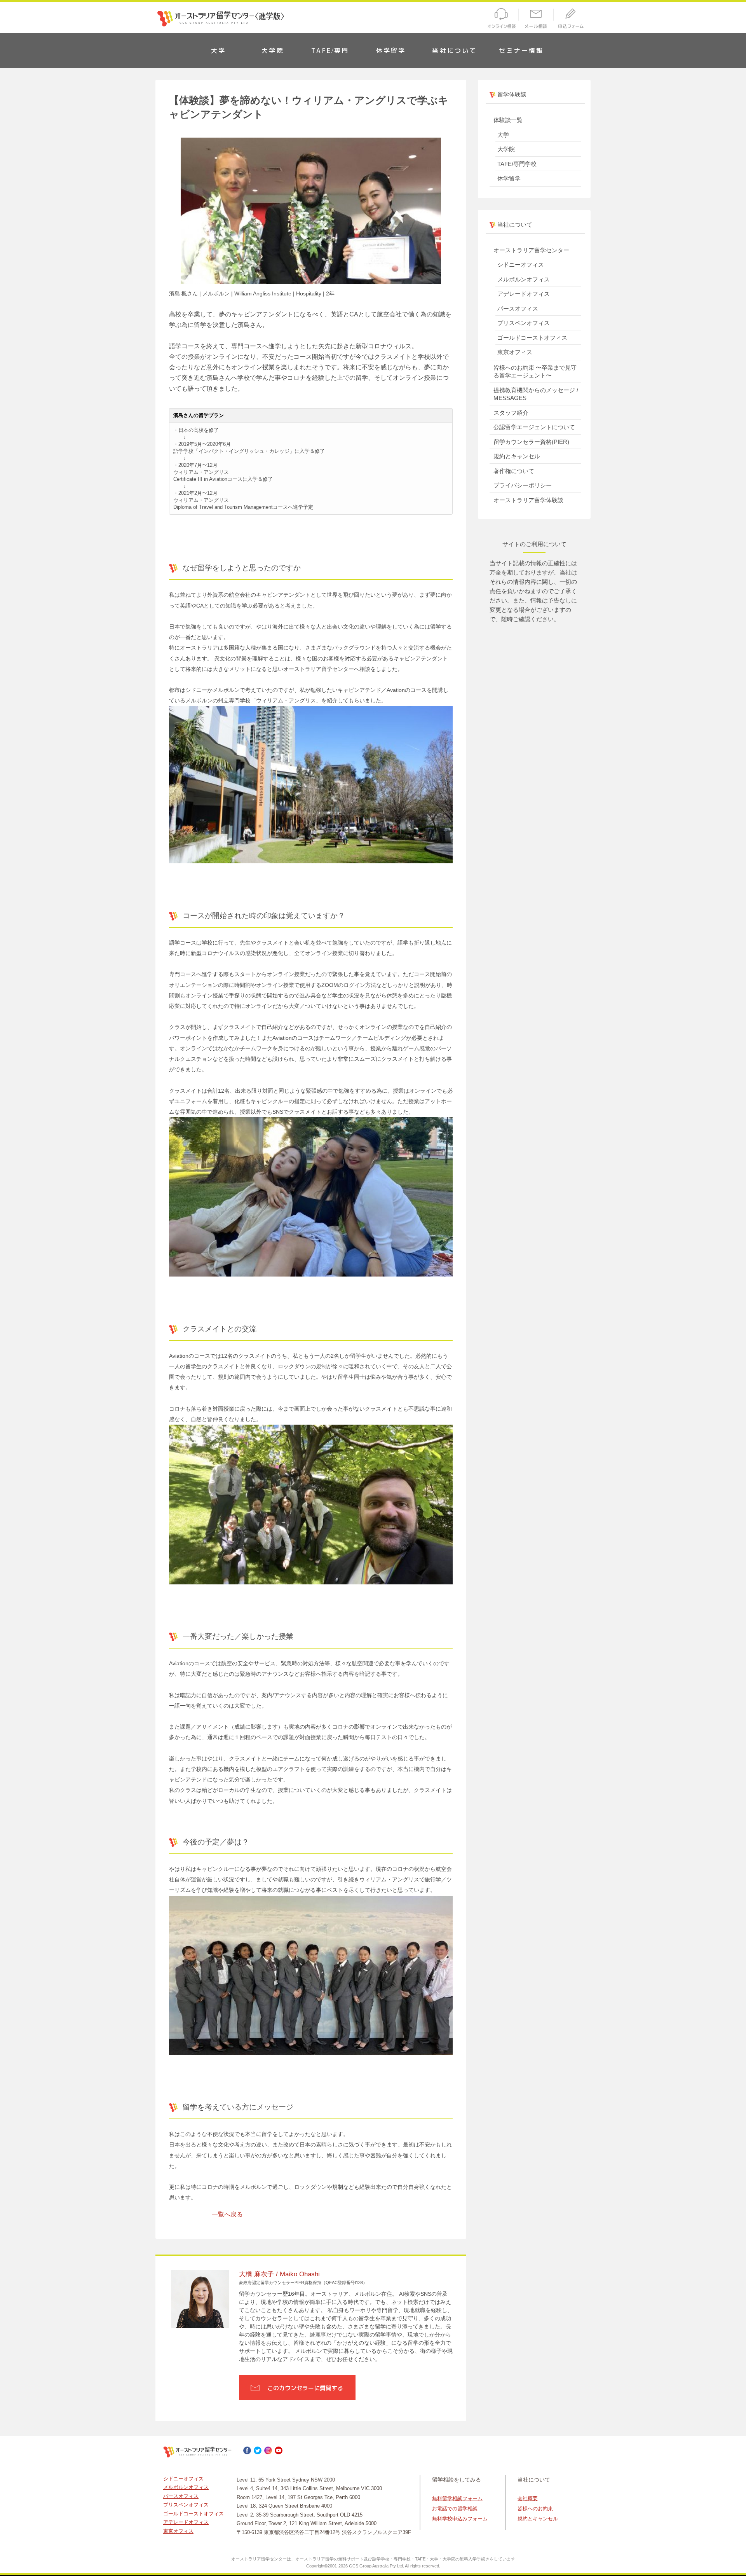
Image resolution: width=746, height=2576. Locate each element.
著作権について (514, 471)
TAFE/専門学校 (517, 164)
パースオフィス (518, 308)
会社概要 (528, 2498)
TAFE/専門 (330, 51)
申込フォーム (573, 20)
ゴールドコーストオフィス (532, 338)
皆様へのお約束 (535, 2509)
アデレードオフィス (524, 294)
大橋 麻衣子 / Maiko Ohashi (279, 2274)
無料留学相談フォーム (457, 2498)
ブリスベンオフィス (524, 323)
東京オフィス (515, 352)
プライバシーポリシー (523, 485)
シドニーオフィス (521, 265)
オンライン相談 (500, 20)
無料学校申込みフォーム (460, 2519)
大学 (218, 51)
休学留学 (391, 51)
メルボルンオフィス (524, 279)
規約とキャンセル (517, 456)
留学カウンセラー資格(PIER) (531, 442)
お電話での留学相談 (455, 2509)
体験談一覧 (508, 120)
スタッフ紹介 (511, 413)
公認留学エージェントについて (534, 427)
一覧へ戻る (227, 2214)
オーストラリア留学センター (531, 250)
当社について (454, 51)
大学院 (273, 51)
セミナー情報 (521, 51)
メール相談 (536, 20)
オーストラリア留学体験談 (528, 500)
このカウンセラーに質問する (305, 2388)
